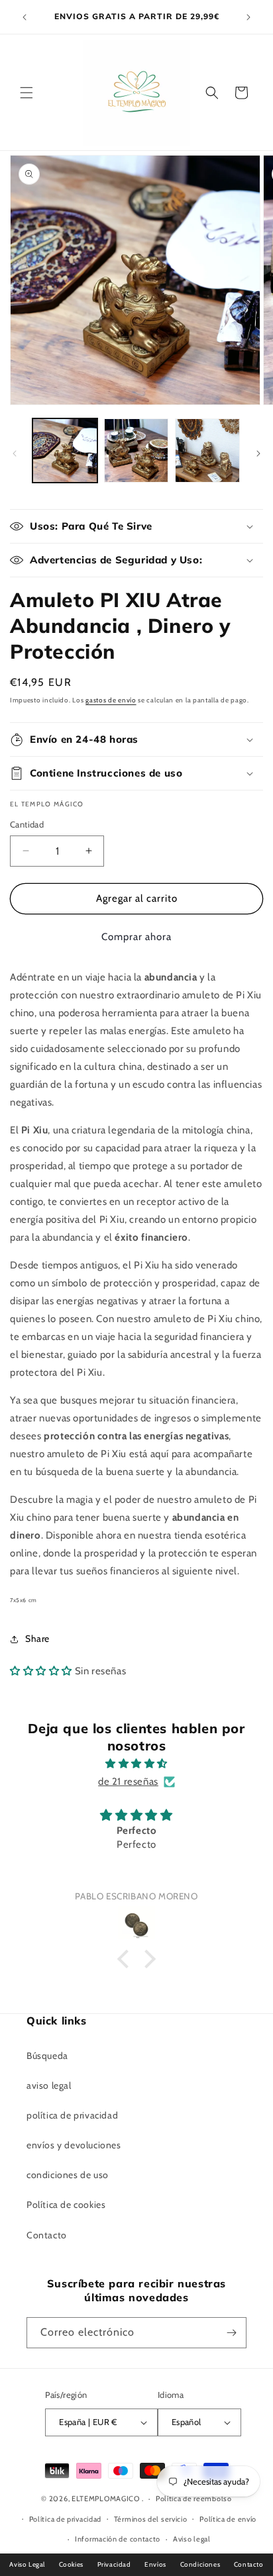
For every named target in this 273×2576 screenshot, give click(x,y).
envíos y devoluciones (74, 2145)
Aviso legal (192, 2539)
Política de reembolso (194, 2499)
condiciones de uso (68, 2175)
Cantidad (27, 824)
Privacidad (114, 2564)
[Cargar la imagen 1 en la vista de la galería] (65, 451)
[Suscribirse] (231, 2333)
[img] (136, 1764)
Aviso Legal (27, 2564)
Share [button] (37, 1639)
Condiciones (200, 2564)
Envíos (155, 2564)
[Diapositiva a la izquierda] (15, 453)
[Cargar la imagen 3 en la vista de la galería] (207, 451)
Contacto (47, 2235)
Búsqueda (47, 2056)
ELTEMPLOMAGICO (106, 2499)
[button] (27, 93)
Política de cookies (66, 2205)
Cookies (71, 2564)
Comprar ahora (136, 937)
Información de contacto (118, 2539)
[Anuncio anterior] (25, 17)
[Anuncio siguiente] (248, 17)
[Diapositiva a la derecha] (258, 453)
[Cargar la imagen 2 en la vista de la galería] (136, 451)
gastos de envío (111, 700)
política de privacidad (72, 2115)
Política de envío (228, 2519)
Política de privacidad (65, 2519)
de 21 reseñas (128, 1782)
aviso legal (49, 2085)
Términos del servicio (151, 2519)
